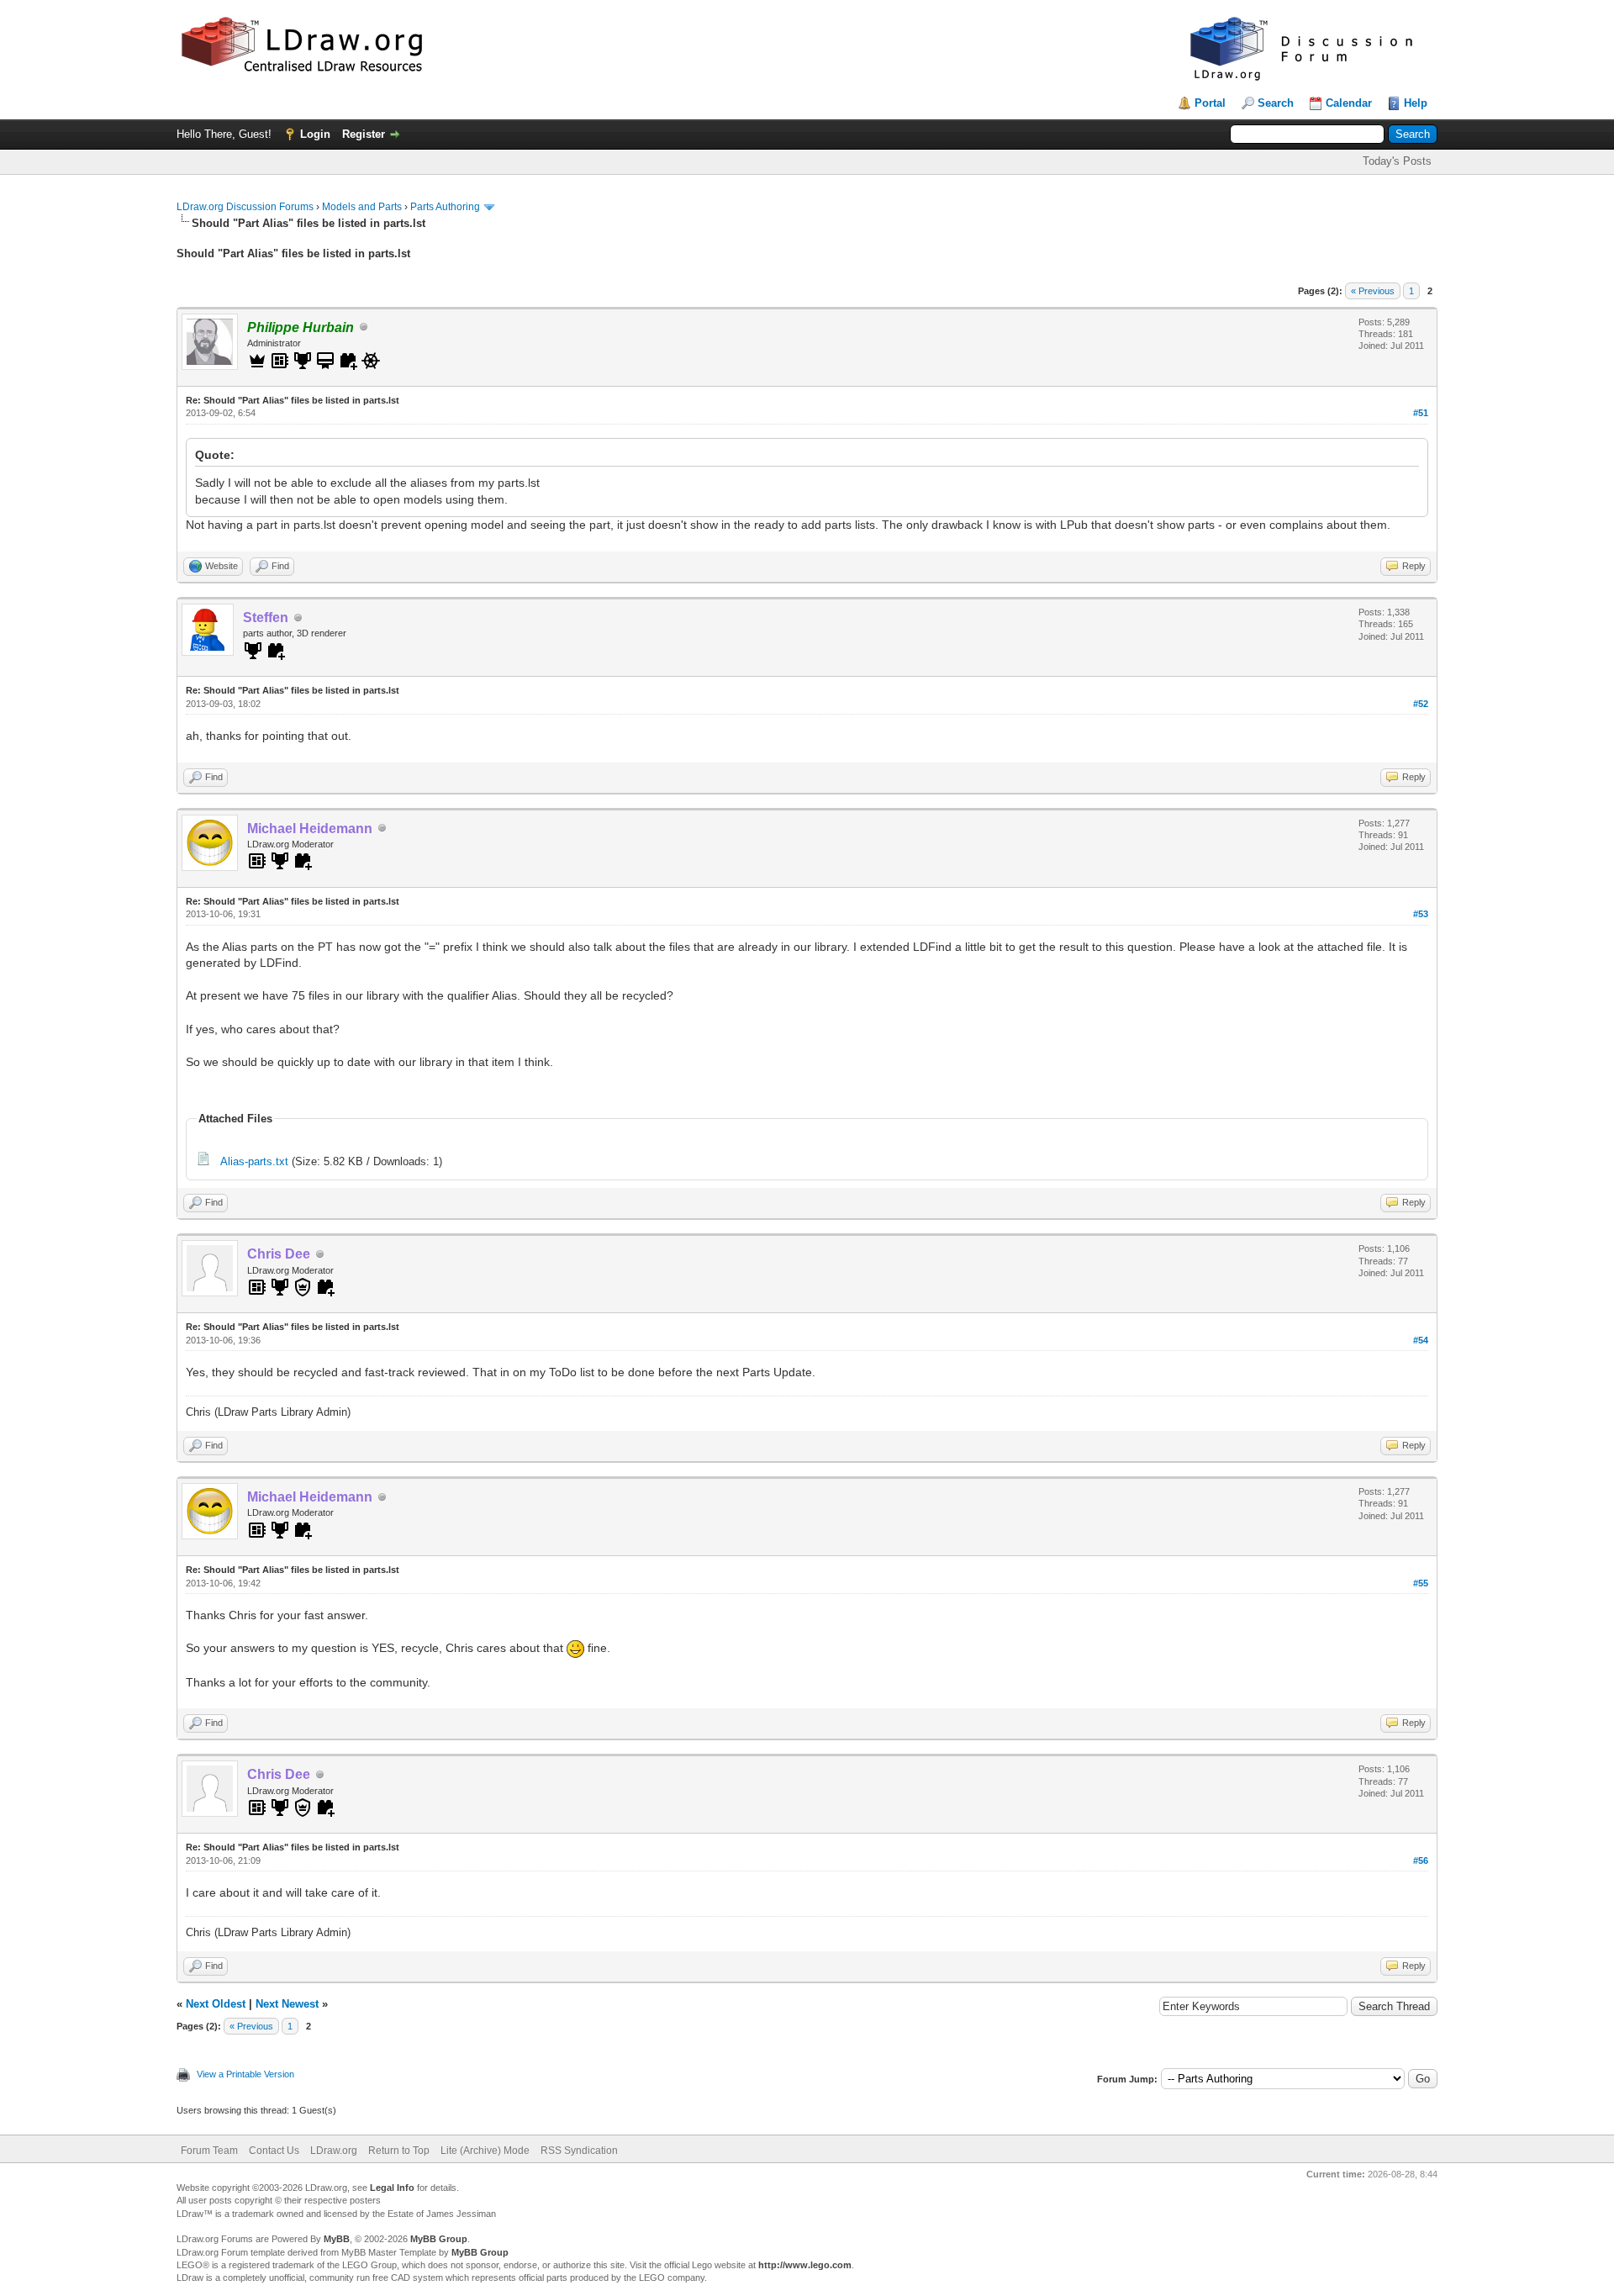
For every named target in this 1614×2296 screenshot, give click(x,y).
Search (1276, 103)
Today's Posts (1397, 161)
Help (1416, 103)
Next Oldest (216, 2004)
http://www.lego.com (805, 2265)
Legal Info (392, 2188)
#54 (1421, 1340)
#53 (1421, 914)
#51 (1421, 413)
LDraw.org (334, 2151)
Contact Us (274, 2151)
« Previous (1373, 291)
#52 (1421, 704)
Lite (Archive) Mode (485, 2151)
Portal (1210, 103)
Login (315, 134)
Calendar (1349, 103)
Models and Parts (362, 207)
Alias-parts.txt (254, 1161)
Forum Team (209, 2151)
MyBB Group (439, 2239)
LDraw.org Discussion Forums (245, 207)
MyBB (337, 2239)
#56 (1421, 1861)
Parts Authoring (445, 207)
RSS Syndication (579, 2151)
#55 (1421, 1583)
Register (364, 134)
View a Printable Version (245, 2074)
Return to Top (399, 2151)
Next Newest (287, 2004)
